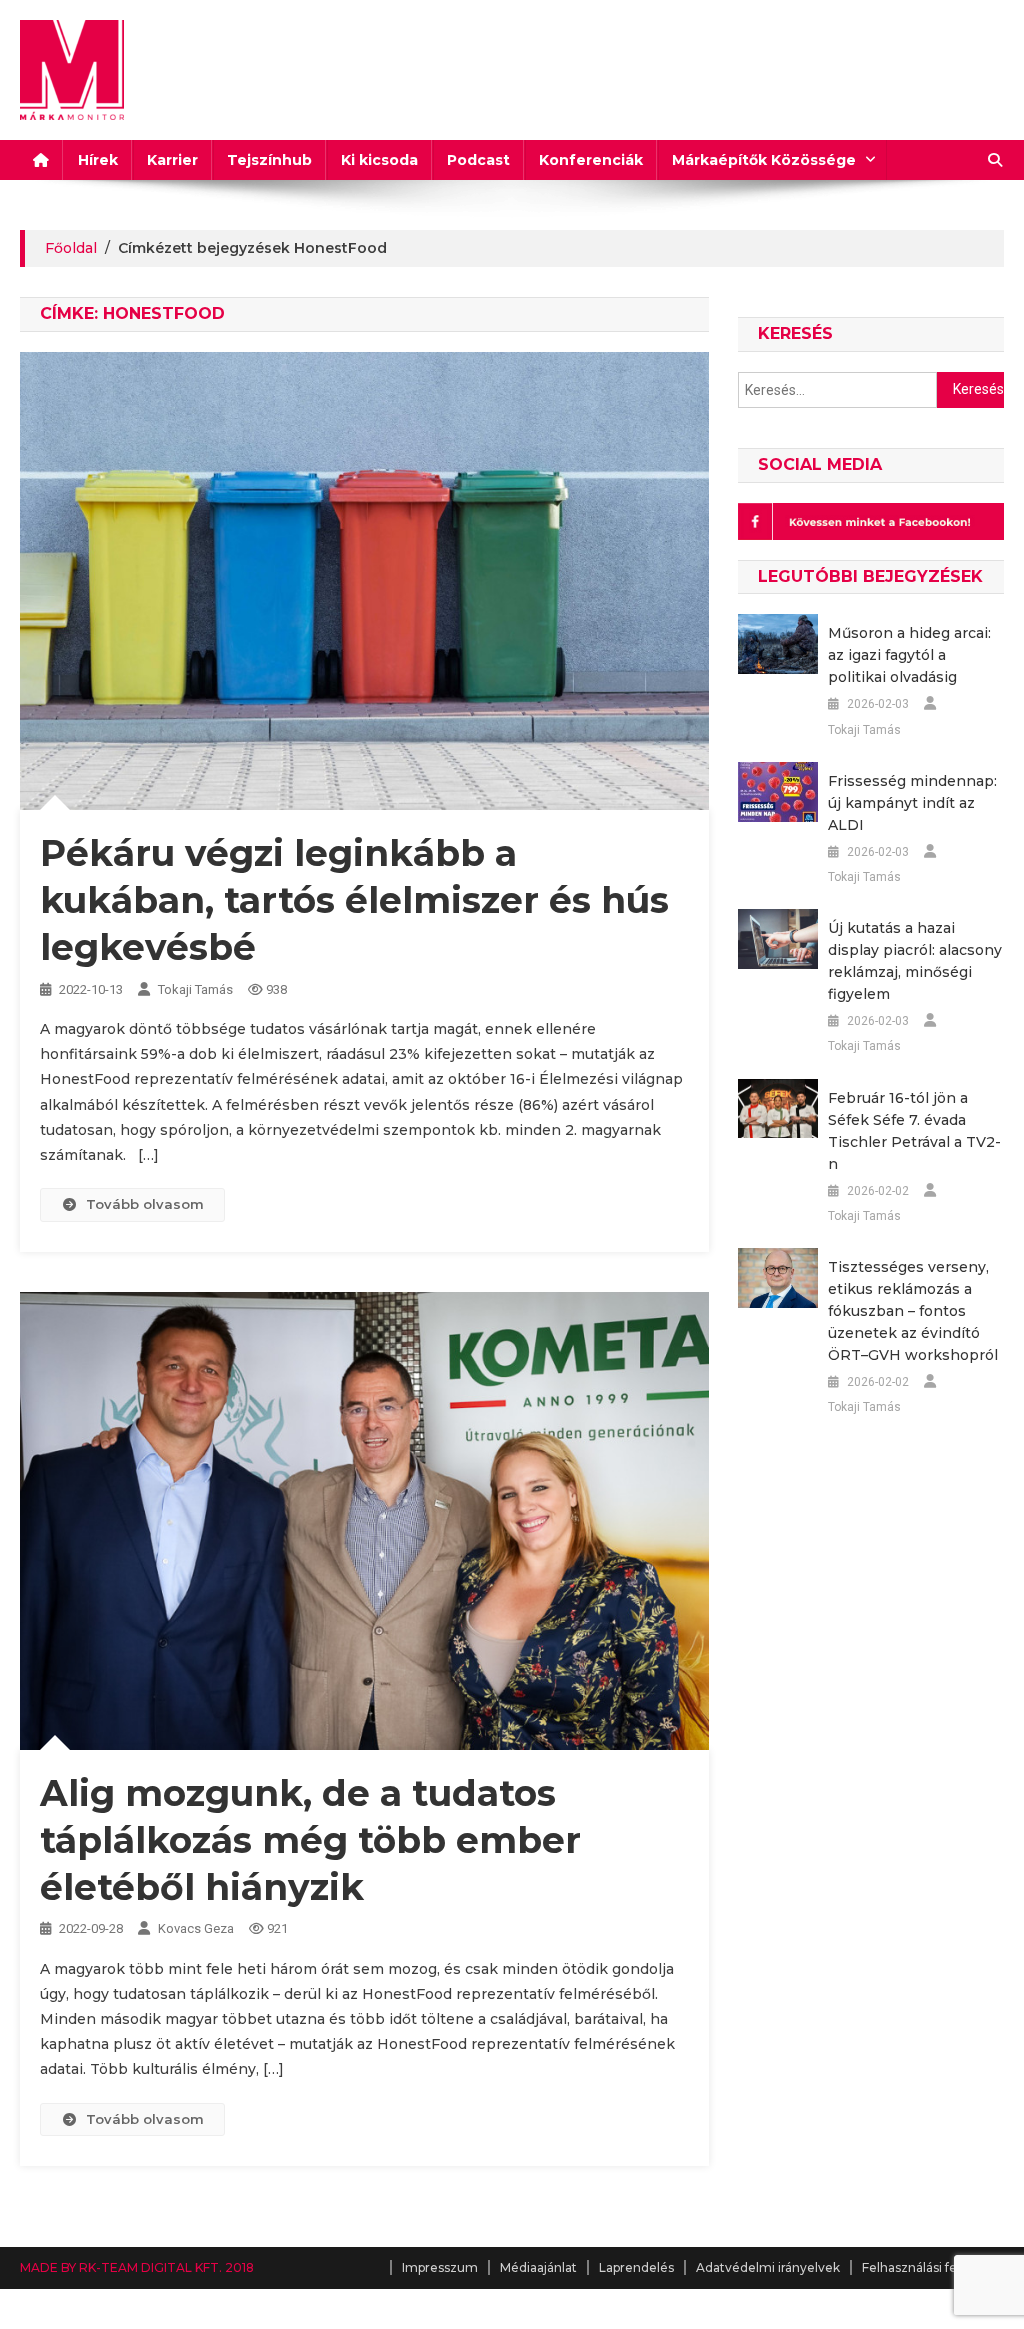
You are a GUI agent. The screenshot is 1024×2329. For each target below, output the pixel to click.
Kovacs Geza (196, 1928)
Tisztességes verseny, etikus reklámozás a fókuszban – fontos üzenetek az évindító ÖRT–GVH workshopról (913, 1311)
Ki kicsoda (379, 160)
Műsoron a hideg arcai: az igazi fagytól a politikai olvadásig (909, 655)
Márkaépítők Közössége (764, 160)
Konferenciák (591, 160)
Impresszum (440, 2267)
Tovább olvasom (145, 1204)
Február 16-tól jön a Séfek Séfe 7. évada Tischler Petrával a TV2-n (914, 1131)
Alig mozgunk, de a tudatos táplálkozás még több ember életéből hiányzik (310, 1840)
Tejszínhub (269, 160)
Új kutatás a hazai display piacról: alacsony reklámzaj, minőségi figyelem (915, 961)
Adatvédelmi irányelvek (768, 2267)
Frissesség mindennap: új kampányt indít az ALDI (912, 803)
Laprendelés (636, 2267)
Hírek (98, 160)
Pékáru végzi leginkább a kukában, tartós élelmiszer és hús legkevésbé (354, 900)
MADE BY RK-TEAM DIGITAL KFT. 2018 (137, 2267)
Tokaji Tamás (195, 989)
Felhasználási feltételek (933, 2267)
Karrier (172, 160)
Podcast (478, 160)
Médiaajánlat (538, 2267)
